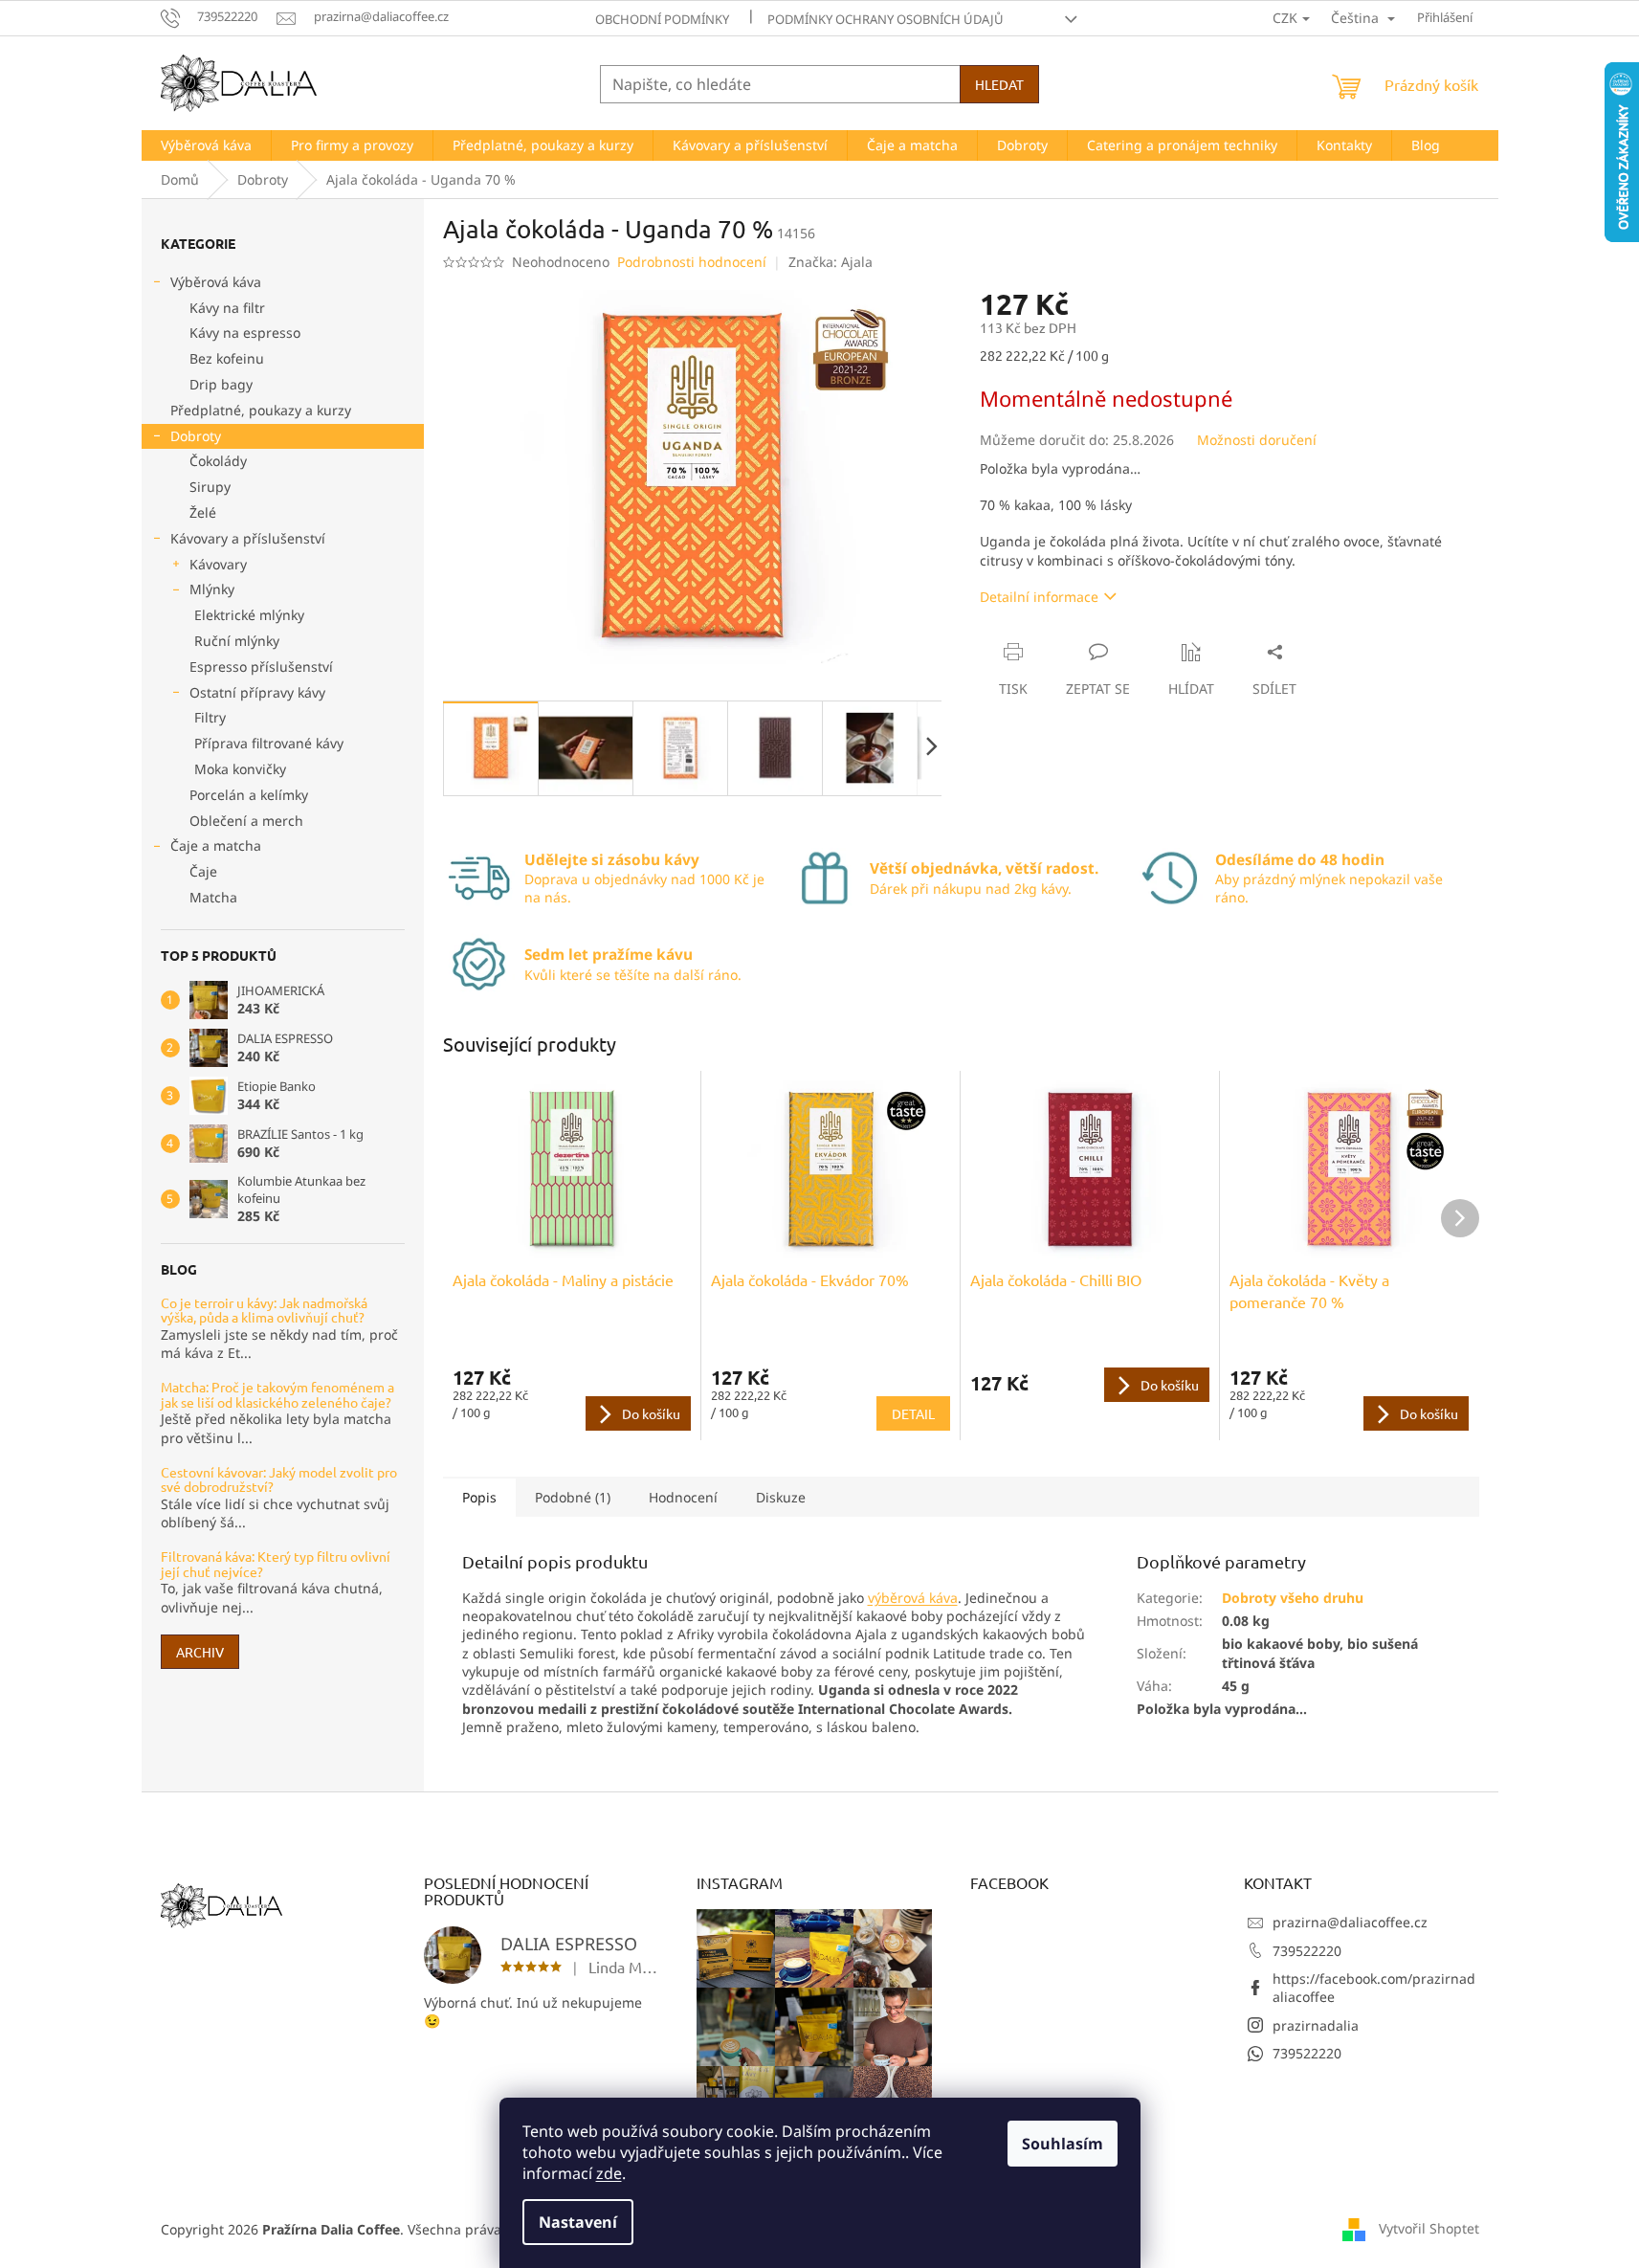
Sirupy (210, 487)
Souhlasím (1063, 2144)
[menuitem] (206, 145)
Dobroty (196, 436)
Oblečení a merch (246, 821)
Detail (913, 1413)
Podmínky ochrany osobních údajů (886, 19)
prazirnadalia (1316, 2025)
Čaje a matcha (216, 845)
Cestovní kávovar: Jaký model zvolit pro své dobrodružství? (279, 1480)
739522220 (1307, 1951)
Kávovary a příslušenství (248, 538)
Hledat (999, 84)
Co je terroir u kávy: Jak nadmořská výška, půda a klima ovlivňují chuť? (264, 1311)
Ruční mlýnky (237, 641)
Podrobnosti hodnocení (692, 262)
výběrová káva (913, 1598)
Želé (203, 512)
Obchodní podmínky (662, 19)
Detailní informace (1039, 597)
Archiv (200, 1652)
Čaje (203, 871)
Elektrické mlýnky (249, 615)
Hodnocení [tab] (683, 1497)
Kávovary (218, 564)
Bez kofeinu (227, 358)
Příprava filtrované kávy (269, 743)
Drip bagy (221, 384)
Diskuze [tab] (781, 1497)
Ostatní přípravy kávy (257, 692)
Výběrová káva (216, 282)
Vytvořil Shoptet (1429, 2228)
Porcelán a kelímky (249, 795)
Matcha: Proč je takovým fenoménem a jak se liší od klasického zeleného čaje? (277, 1395)
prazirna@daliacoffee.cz (1350, 1922)
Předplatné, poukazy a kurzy (261, 410)
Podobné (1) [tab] (573, 1497)
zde (609, 2173)
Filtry (210, 717)
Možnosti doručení (1257, 440)
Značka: (831, 262)
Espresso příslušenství (261, 667)
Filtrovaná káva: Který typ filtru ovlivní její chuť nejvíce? (276, 1564)
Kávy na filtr (227, 308)
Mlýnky (212, 589)
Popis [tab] (479, 1497)
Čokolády (218, 461)
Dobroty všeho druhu (1293, 1598)
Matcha (213, 897)
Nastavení (578, 2222)
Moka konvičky (240, 769)
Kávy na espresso (245, 333)
